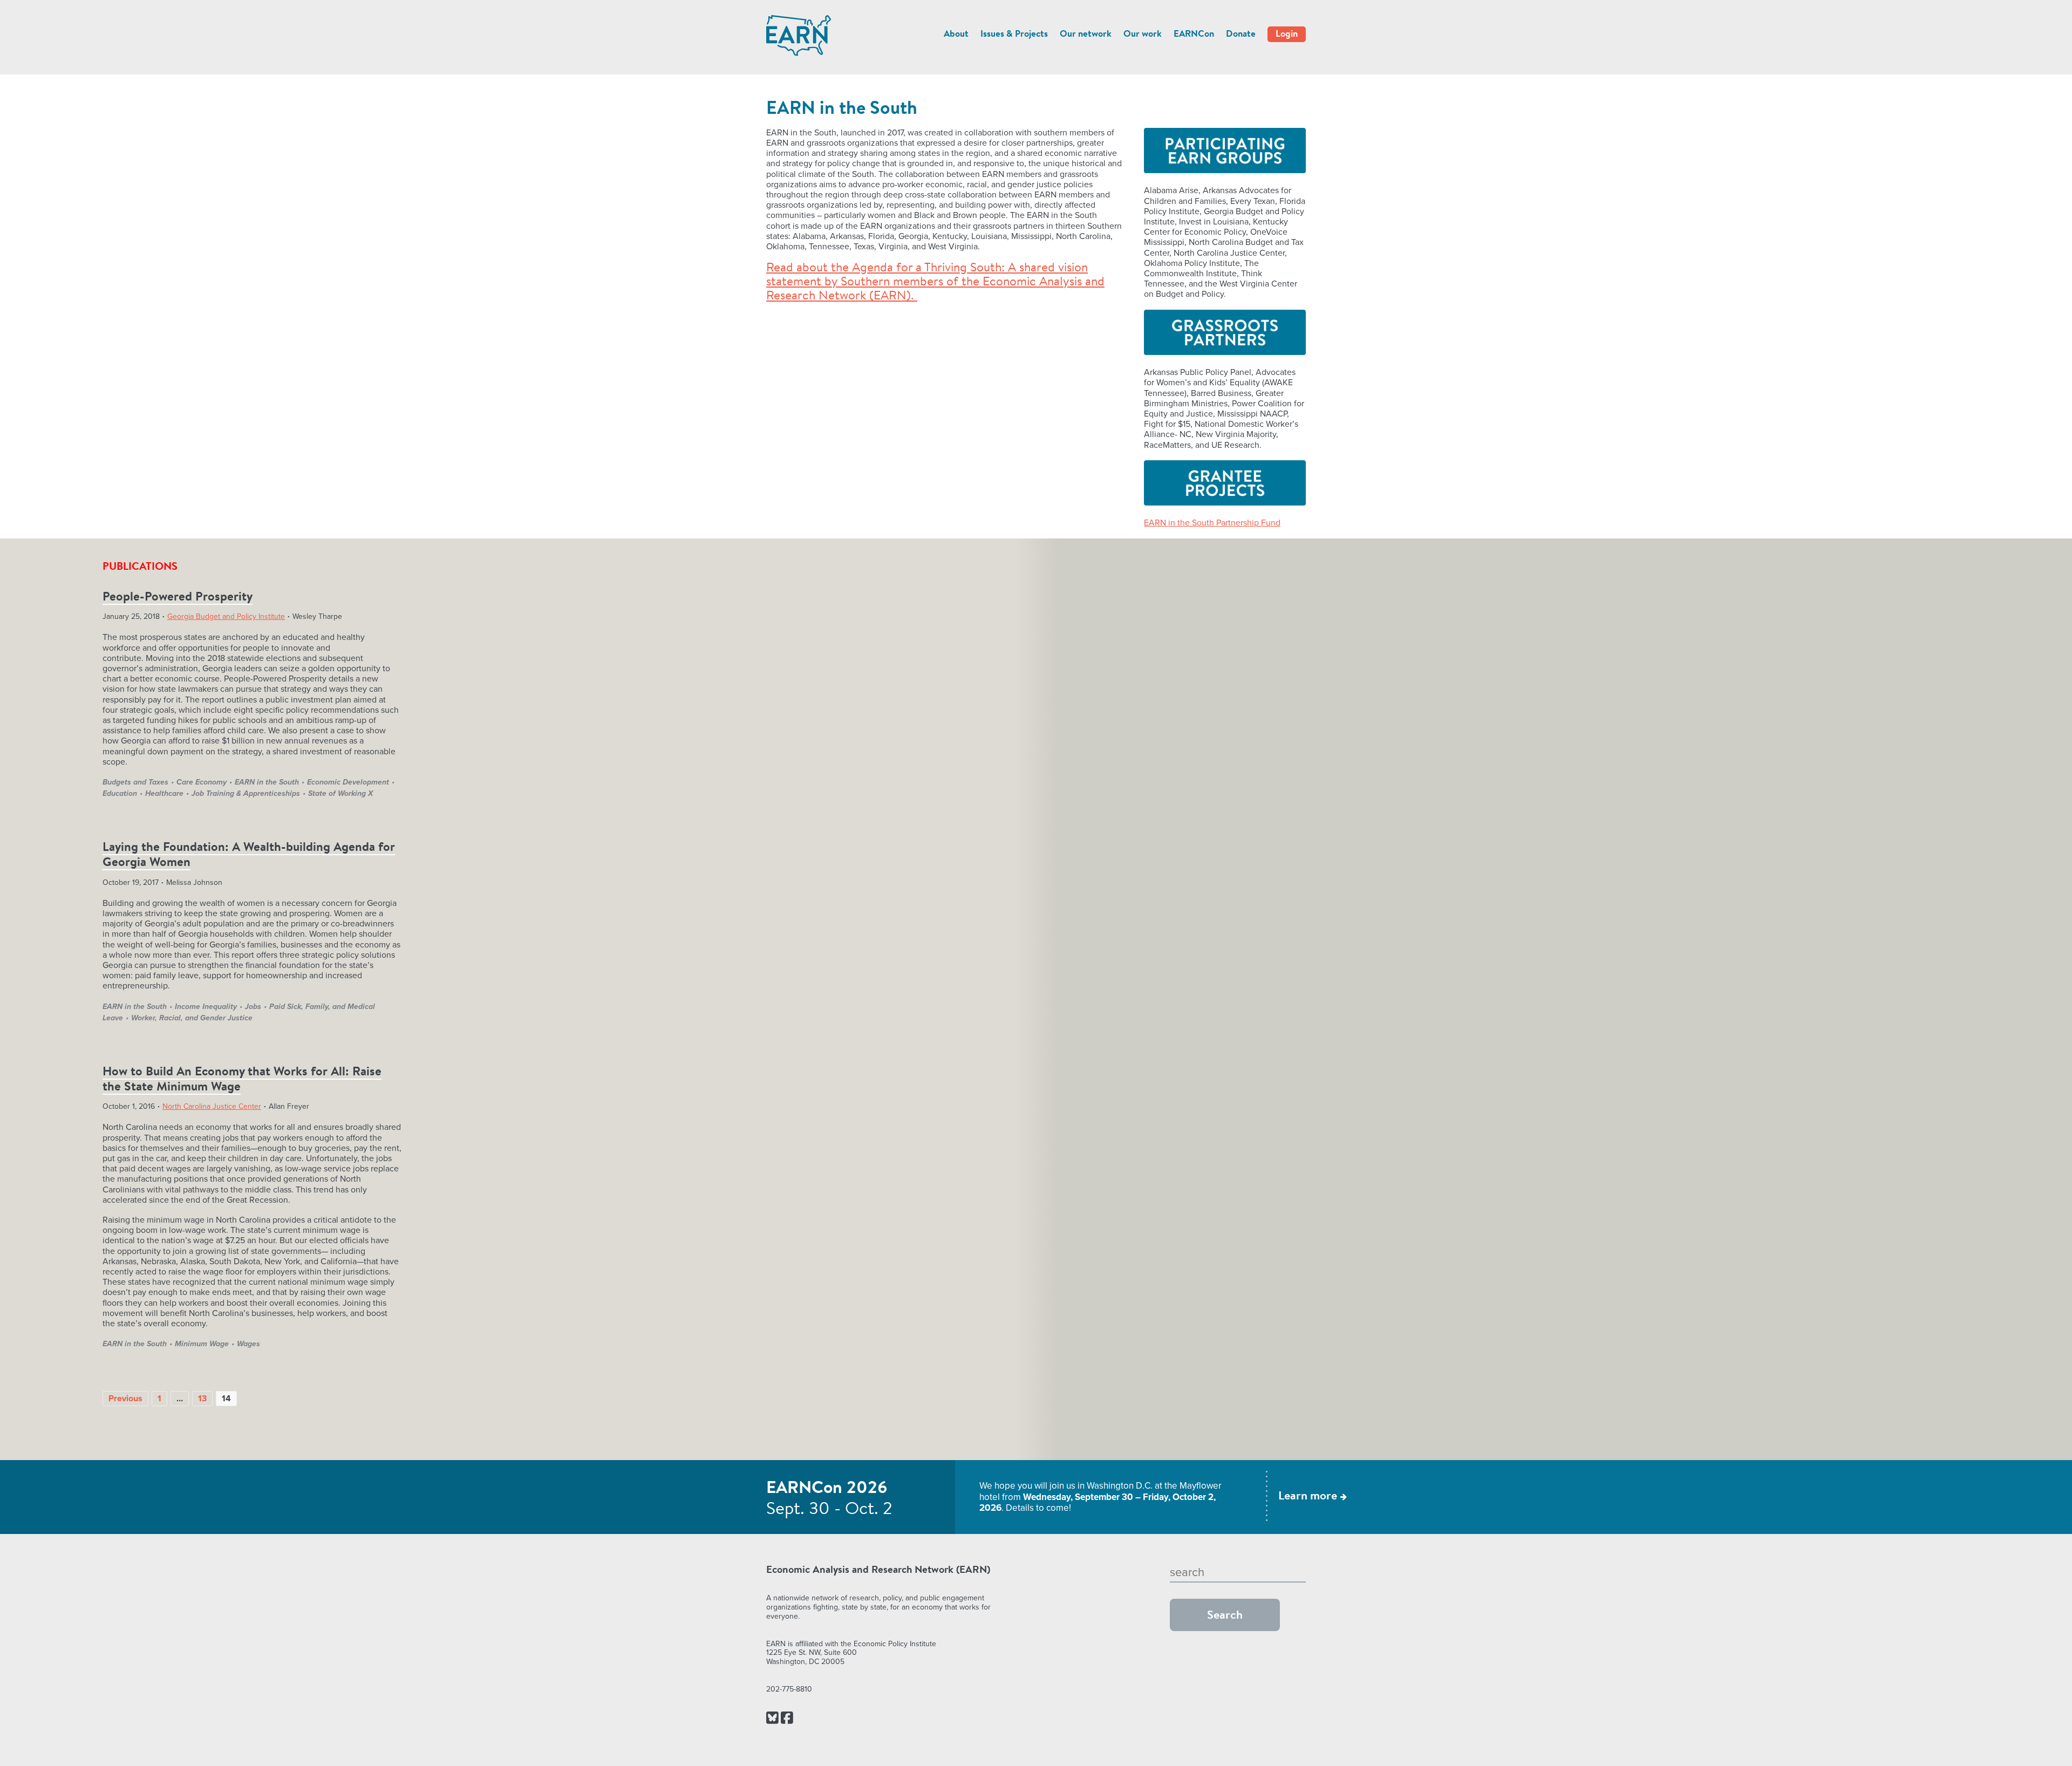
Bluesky (772, 1719)
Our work (1143, 34)
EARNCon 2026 (827, 1489)
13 (202, 1399)
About (956, 34)
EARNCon (1194, 34)
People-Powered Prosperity (178, 598)
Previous (125, 1399)
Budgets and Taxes (135, 782)
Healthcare (164, 793)
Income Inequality (206, 1007)
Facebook (787, 1719)
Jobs (253, 1007)
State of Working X (340, 793)
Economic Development (348, 782)
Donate (1241, 34)
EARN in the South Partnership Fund (1212, 523)
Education (120, 793)
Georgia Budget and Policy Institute (226, 616)
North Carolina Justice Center (212, 1106)
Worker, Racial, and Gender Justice (192, 1018)
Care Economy (202, 782)
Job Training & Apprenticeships (246, 793)
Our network (1086, 34)
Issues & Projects (1014, 34)
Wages (248, 1344)
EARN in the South (267, 782)
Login (1287, 34)
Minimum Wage (202, 1344)
